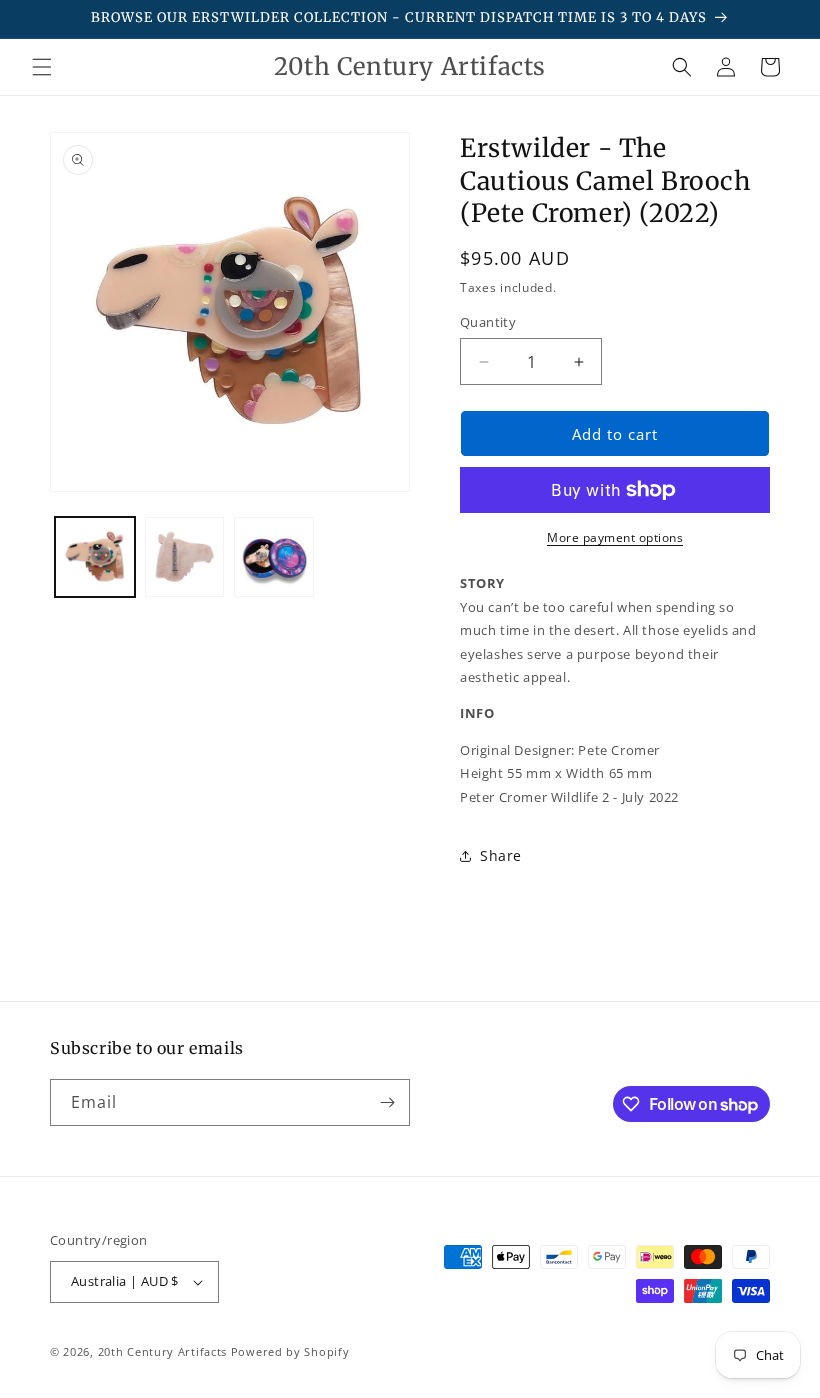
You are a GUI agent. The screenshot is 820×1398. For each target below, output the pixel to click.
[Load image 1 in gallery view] (95, 557)
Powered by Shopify (290, 1351)
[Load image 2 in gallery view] (185, 557)
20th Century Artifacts (162, 1351)
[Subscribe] (387, 1102)
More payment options (615, 537)
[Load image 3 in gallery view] (274, 557)
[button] (42, 67)
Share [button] (501, 855)
